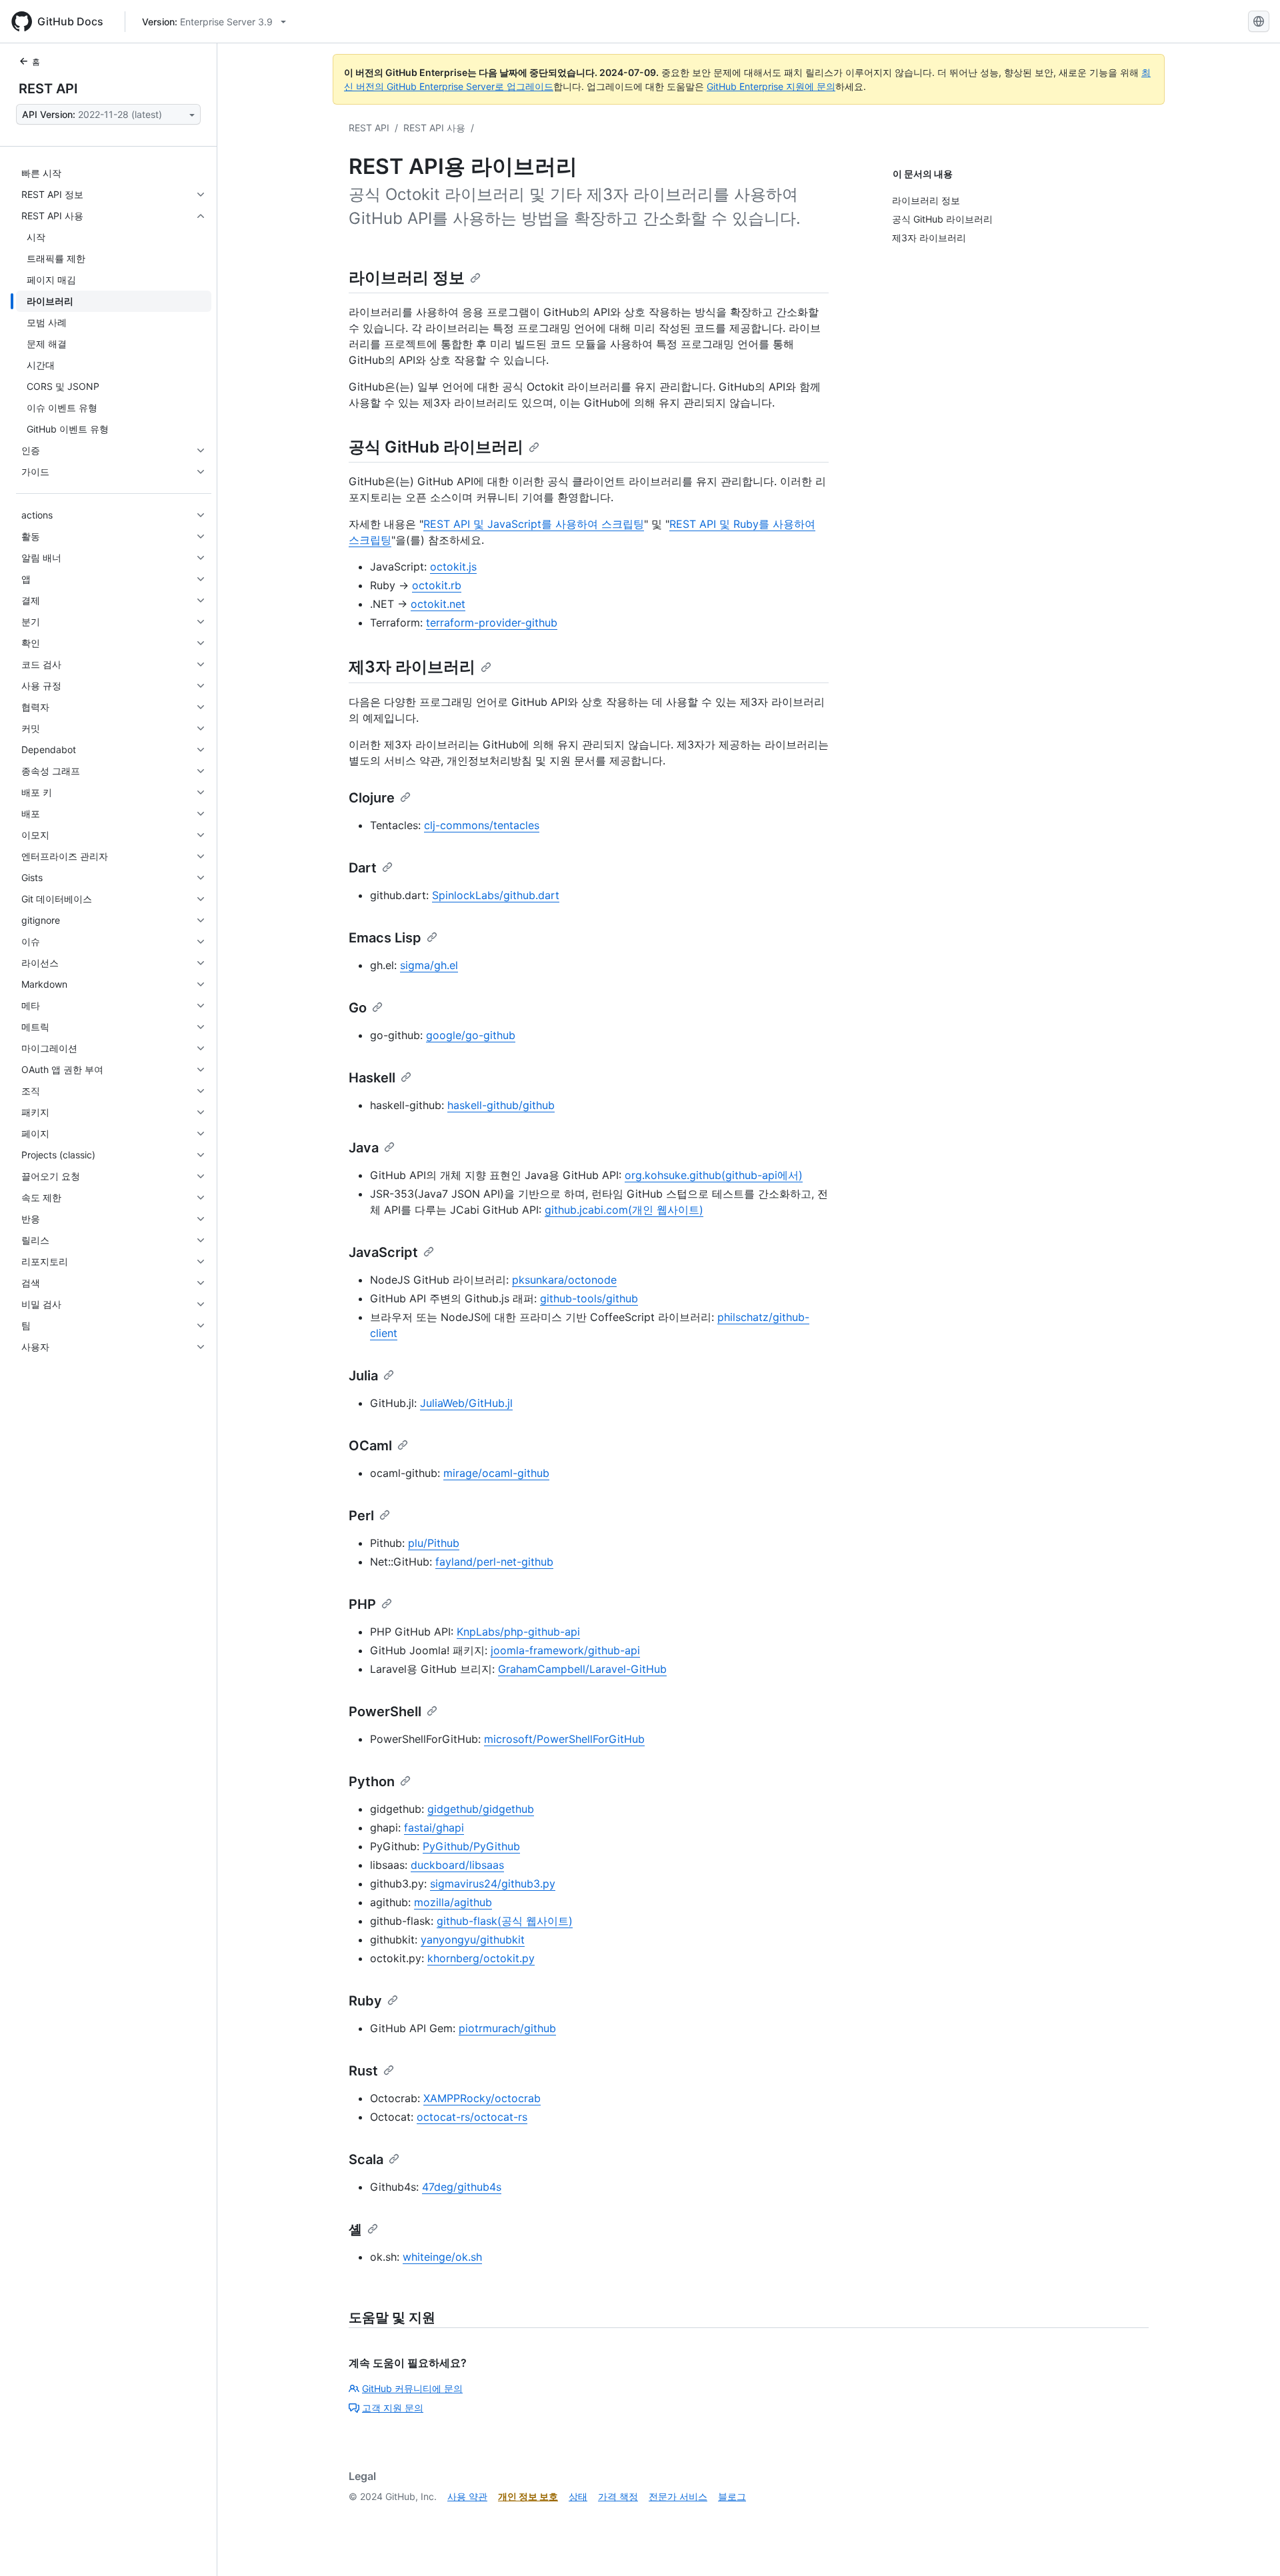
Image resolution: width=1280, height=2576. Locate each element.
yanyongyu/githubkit (473, 1939)
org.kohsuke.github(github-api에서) (714, 1175)
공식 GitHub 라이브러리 (436, 447)
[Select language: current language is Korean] (1259, 21)
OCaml (370, 1446)
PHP (362, 1604)
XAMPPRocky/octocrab (482, 2098)
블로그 (732, 2496)
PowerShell (385, 1712)
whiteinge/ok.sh (442, 2257)
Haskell (372, 1078)
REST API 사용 (434, 128)
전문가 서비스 (678, 2496)
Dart (363, 868)
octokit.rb (437, 585)
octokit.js (453, 567)
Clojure (372, 798)
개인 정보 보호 (528, 2496)
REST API (48, 89)
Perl (361, 1516)
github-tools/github (589, 1298)
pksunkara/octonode (564, 1280)
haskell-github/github (501, 1105)
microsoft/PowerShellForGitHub (564, 1739)
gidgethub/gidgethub (481, 1809)
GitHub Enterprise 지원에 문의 (771, 86)
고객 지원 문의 (393, 2408)
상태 (578, 2496)
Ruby (365, 2001)
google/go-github (471, 1035)
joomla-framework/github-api (565, 1650)
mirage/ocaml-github (496, 1473)
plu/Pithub (434, 1543)
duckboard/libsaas (457, 1865)
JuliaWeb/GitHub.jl (466, 1403)
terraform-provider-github (492, 623)
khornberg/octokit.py (481, 1958)
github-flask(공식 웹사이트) (505, 1921)
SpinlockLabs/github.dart (496, 895)
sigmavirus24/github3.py (493, 1884)
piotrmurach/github (507, 2028)
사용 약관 (467, 2496)
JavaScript (383, 1252)
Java (364, 1148)
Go (358, 1008)
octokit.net (438, 604)
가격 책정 (618, 2496)
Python (372, 1782)
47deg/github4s (462, 2187)
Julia (363, 1376)
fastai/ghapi (434, 1828)
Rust (363, 2071)
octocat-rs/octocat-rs (472, 2117)
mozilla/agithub (453, 1902)
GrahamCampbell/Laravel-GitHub (582, 1669)
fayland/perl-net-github (494, 1562)
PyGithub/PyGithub (471, 1846)
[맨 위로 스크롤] (1251, 2547)
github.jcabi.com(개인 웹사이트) (624, 1210)
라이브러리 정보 (407, 278)
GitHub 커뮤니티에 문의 (412, 2388)
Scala (366, 2159)
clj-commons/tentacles (482, 825)
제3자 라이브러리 (412, 667)
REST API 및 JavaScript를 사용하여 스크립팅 (534, 524)
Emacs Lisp (385, 938)
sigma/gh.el (429, 965)
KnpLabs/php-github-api (518, 1632)
